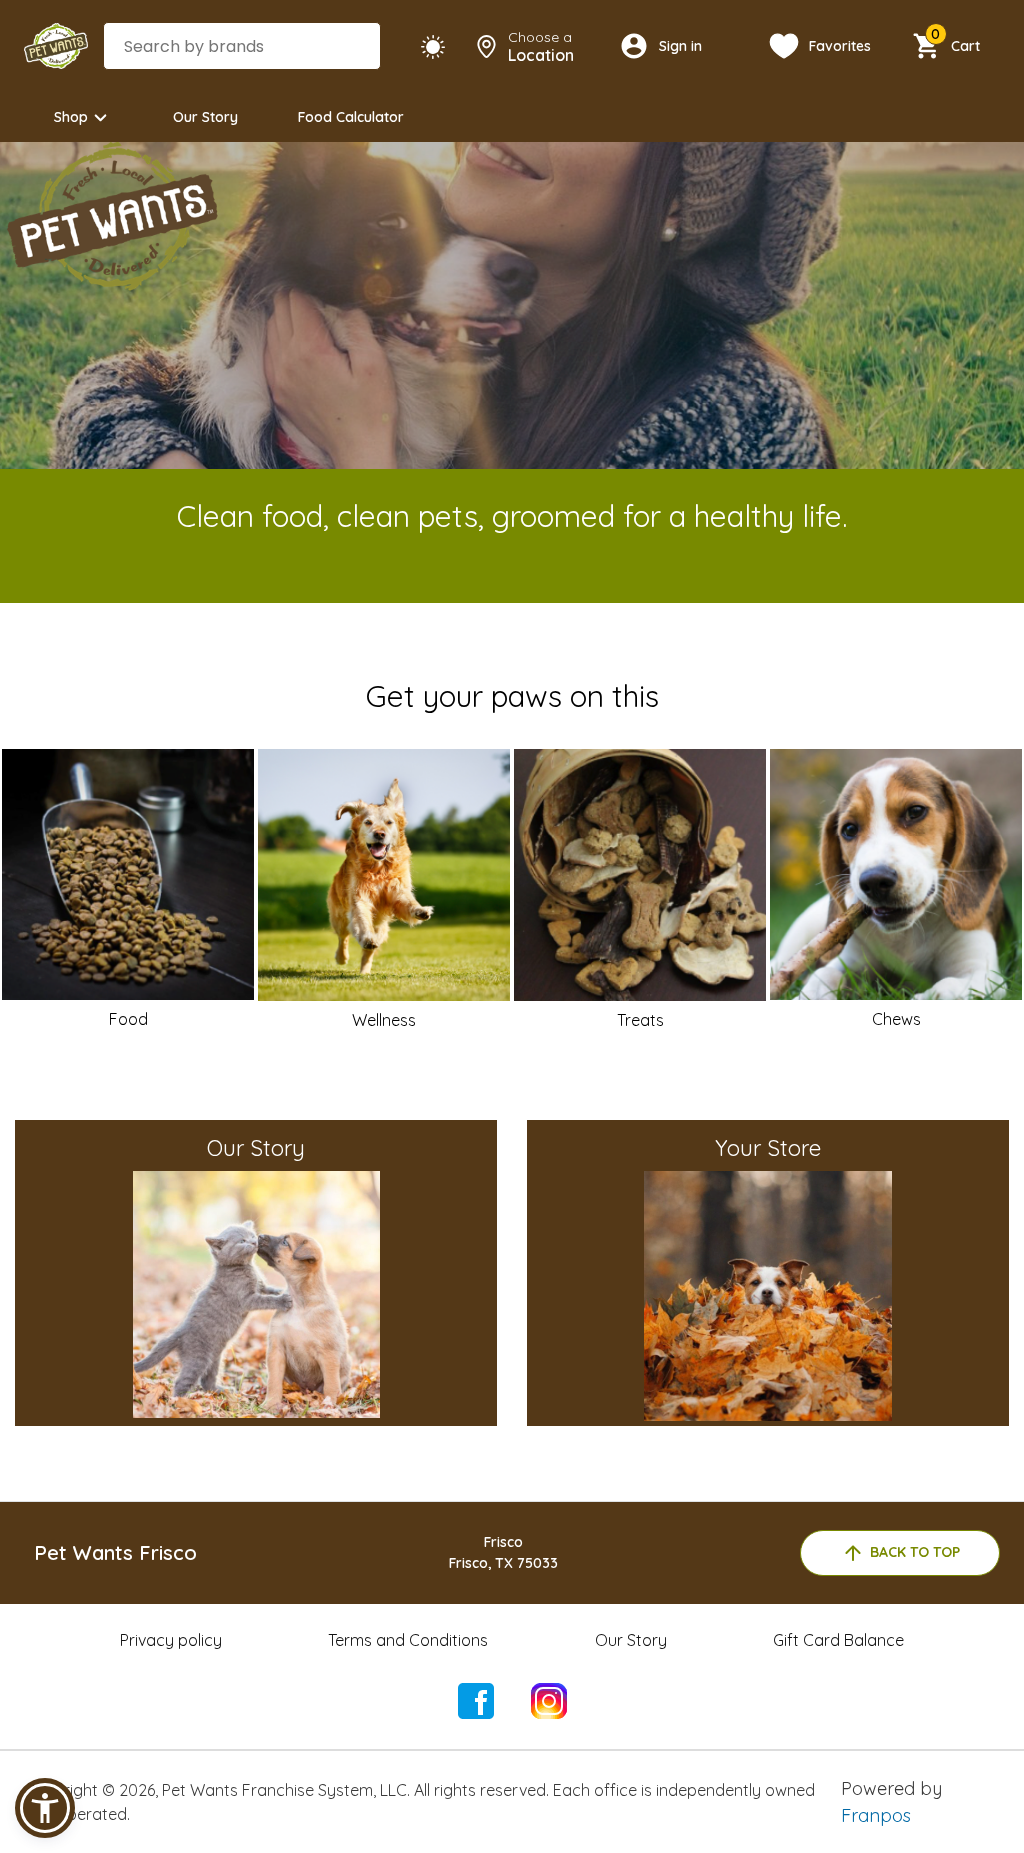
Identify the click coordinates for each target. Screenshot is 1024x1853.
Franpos (876, 1815)
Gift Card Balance (838, 1640)
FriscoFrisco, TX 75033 (503, 1552)
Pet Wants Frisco (115, 1552)
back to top (915, 1552)
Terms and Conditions (408, 1640)
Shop (71, 117)
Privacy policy (171, 1640)
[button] (45, 1808)
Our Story (205, 117)
